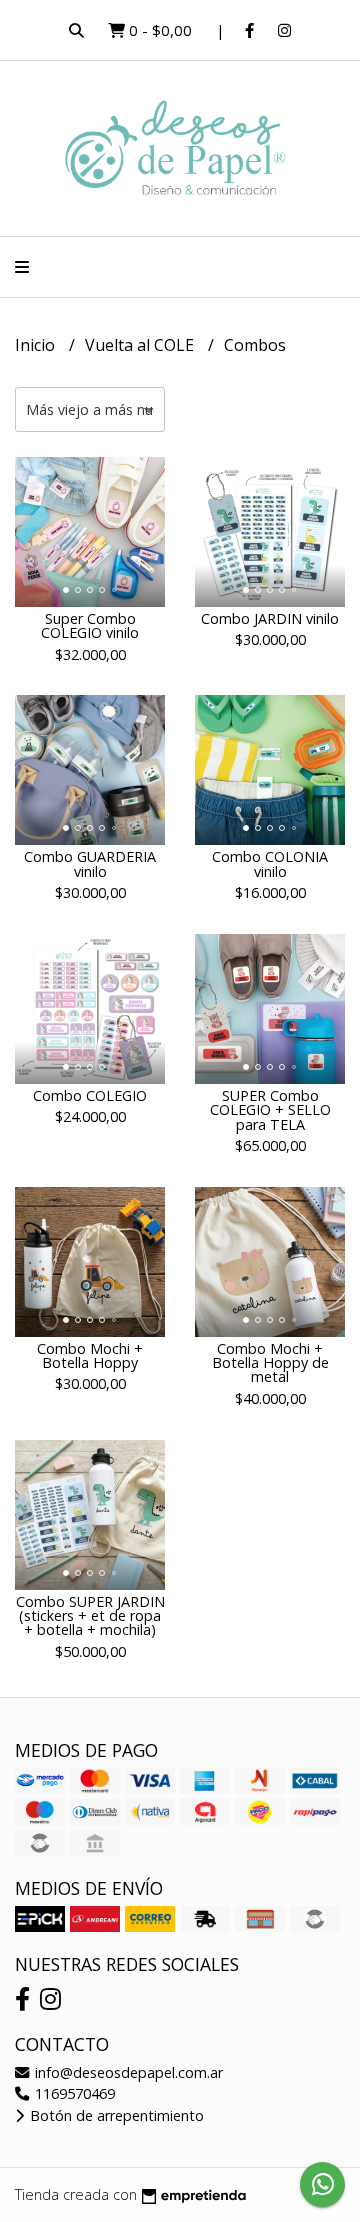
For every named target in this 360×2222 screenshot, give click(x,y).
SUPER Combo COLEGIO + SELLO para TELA (270, 1110)
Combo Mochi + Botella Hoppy (90, 1355)
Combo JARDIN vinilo (270, 618)
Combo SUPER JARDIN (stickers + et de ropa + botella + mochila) (90, 1616)
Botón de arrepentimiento (115, 2115)
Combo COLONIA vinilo (270, 863)
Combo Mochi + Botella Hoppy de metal (270, 1363)
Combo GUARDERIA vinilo (90, 863)
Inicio (37, 345)
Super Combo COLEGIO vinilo (90, 625)
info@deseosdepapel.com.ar (127, 2072)
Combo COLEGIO (90, 1095)
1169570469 (73, 2093)
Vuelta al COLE (141, 345)
